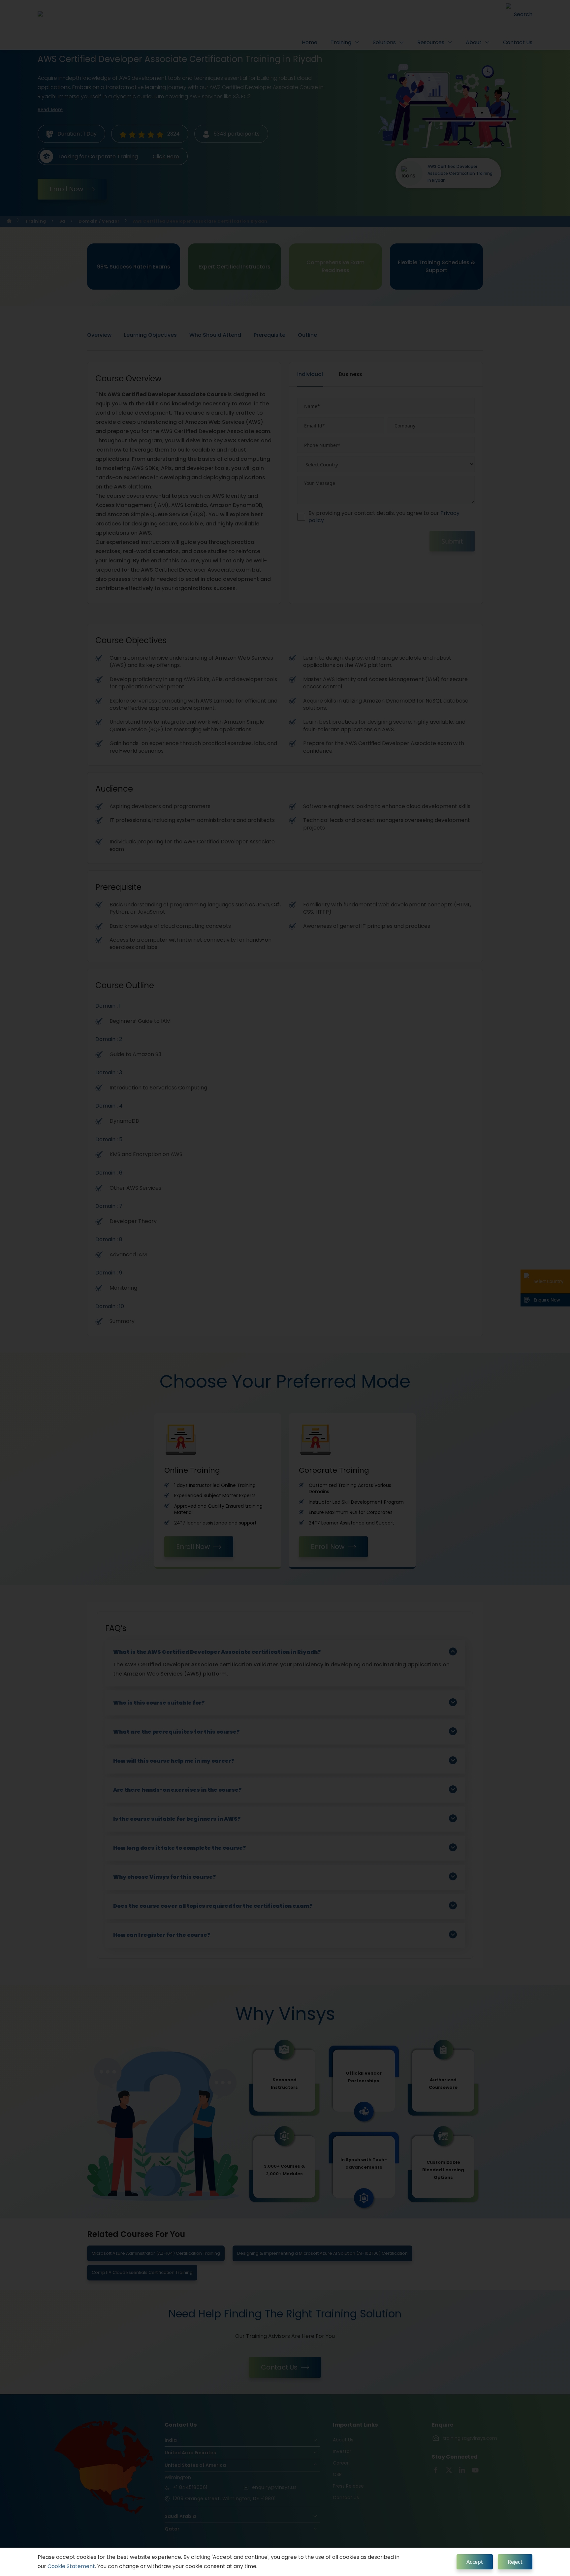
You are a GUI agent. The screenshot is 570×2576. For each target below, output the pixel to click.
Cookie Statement (71, 2566)
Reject (515, 2562)
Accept (475, 2562)
